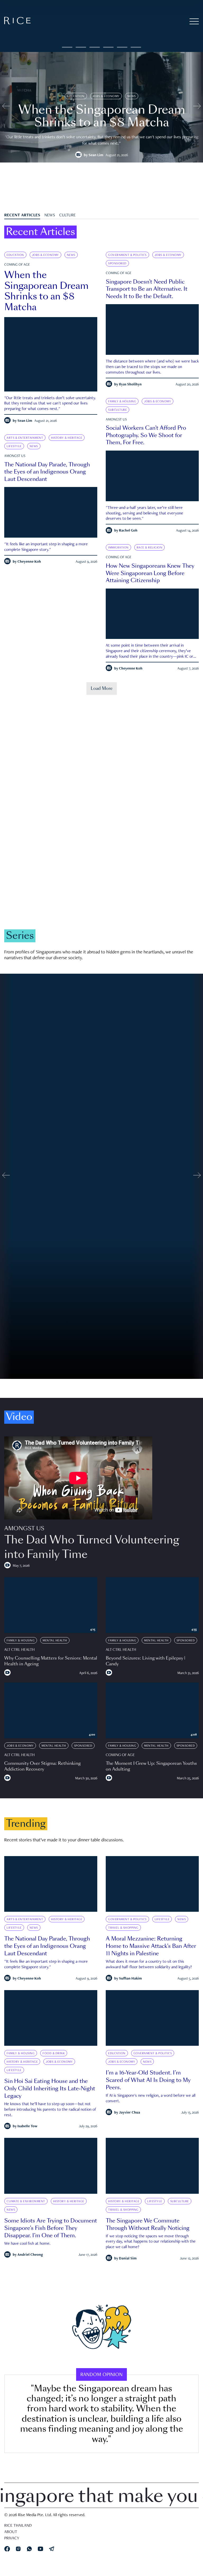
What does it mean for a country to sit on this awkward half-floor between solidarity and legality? (149, 1965)
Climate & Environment (70, 863)
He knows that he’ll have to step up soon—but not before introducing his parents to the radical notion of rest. (50, 2110)
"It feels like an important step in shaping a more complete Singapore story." (46, 547)
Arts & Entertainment (25, 438)
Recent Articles (22, 216)
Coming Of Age (17, 265)
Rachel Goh (128, 531)
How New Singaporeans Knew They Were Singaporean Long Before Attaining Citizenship (150, 573)
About (11, 2532)
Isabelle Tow (27, 2126)
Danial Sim (128, 2259)
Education (76, 96)
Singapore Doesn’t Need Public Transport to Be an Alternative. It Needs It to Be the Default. (147, 289)
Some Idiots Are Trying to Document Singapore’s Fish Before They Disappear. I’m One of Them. (51, 2228)
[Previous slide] (6, 107)
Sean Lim (96, 155)
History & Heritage (67, 438)
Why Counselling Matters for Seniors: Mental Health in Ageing (51, 1661)
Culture (67, 216)
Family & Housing (122, 402)
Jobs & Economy (106, 96)
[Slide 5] (136, 47)
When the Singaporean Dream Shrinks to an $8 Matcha (46, 291)
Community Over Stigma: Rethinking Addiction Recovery (42, 1766)
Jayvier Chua (130, 2113)
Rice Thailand (18, 2526)
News (132, 96)
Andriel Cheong (30, 2255)
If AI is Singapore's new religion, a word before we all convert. (151, 2099)
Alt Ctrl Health (19, 1650)
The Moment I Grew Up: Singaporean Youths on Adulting (151, 1766)
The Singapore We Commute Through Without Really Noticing (148, 2224)
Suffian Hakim (130, 1978)
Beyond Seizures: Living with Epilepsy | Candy (146, 1661)
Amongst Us (116, 420)
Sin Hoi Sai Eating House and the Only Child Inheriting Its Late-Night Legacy (50, 2088)
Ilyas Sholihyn (130, 385)
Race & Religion (150, 548)
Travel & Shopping (123, 1928)
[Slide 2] (95, 47)
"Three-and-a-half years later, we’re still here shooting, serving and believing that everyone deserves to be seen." (144, 514)
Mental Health (55, 1641)
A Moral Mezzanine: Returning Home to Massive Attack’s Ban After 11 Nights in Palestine (151, 1946)
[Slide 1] (81, 47)
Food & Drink (54, 2053)
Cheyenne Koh (29, 562)
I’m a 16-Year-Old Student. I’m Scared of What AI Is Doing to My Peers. (148, 2080)
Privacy (12, 2539)
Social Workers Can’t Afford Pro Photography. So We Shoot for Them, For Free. (146, 435)
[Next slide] (197, 107)
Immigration (118, 548)
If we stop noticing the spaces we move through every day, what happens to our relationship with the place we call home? (151, 2242)
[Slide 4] (122, 47)
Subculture (117, 410)
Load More (102, 688)
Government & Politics (127, 255)
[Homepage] (17, 22)
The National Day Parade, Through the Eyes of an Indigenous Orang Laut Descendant (47, 472)
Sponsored (117, 264)
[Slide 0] (67, 47)
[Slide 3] (108, 47)
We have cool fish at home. (27, 2244)
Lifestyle (14, 446)
